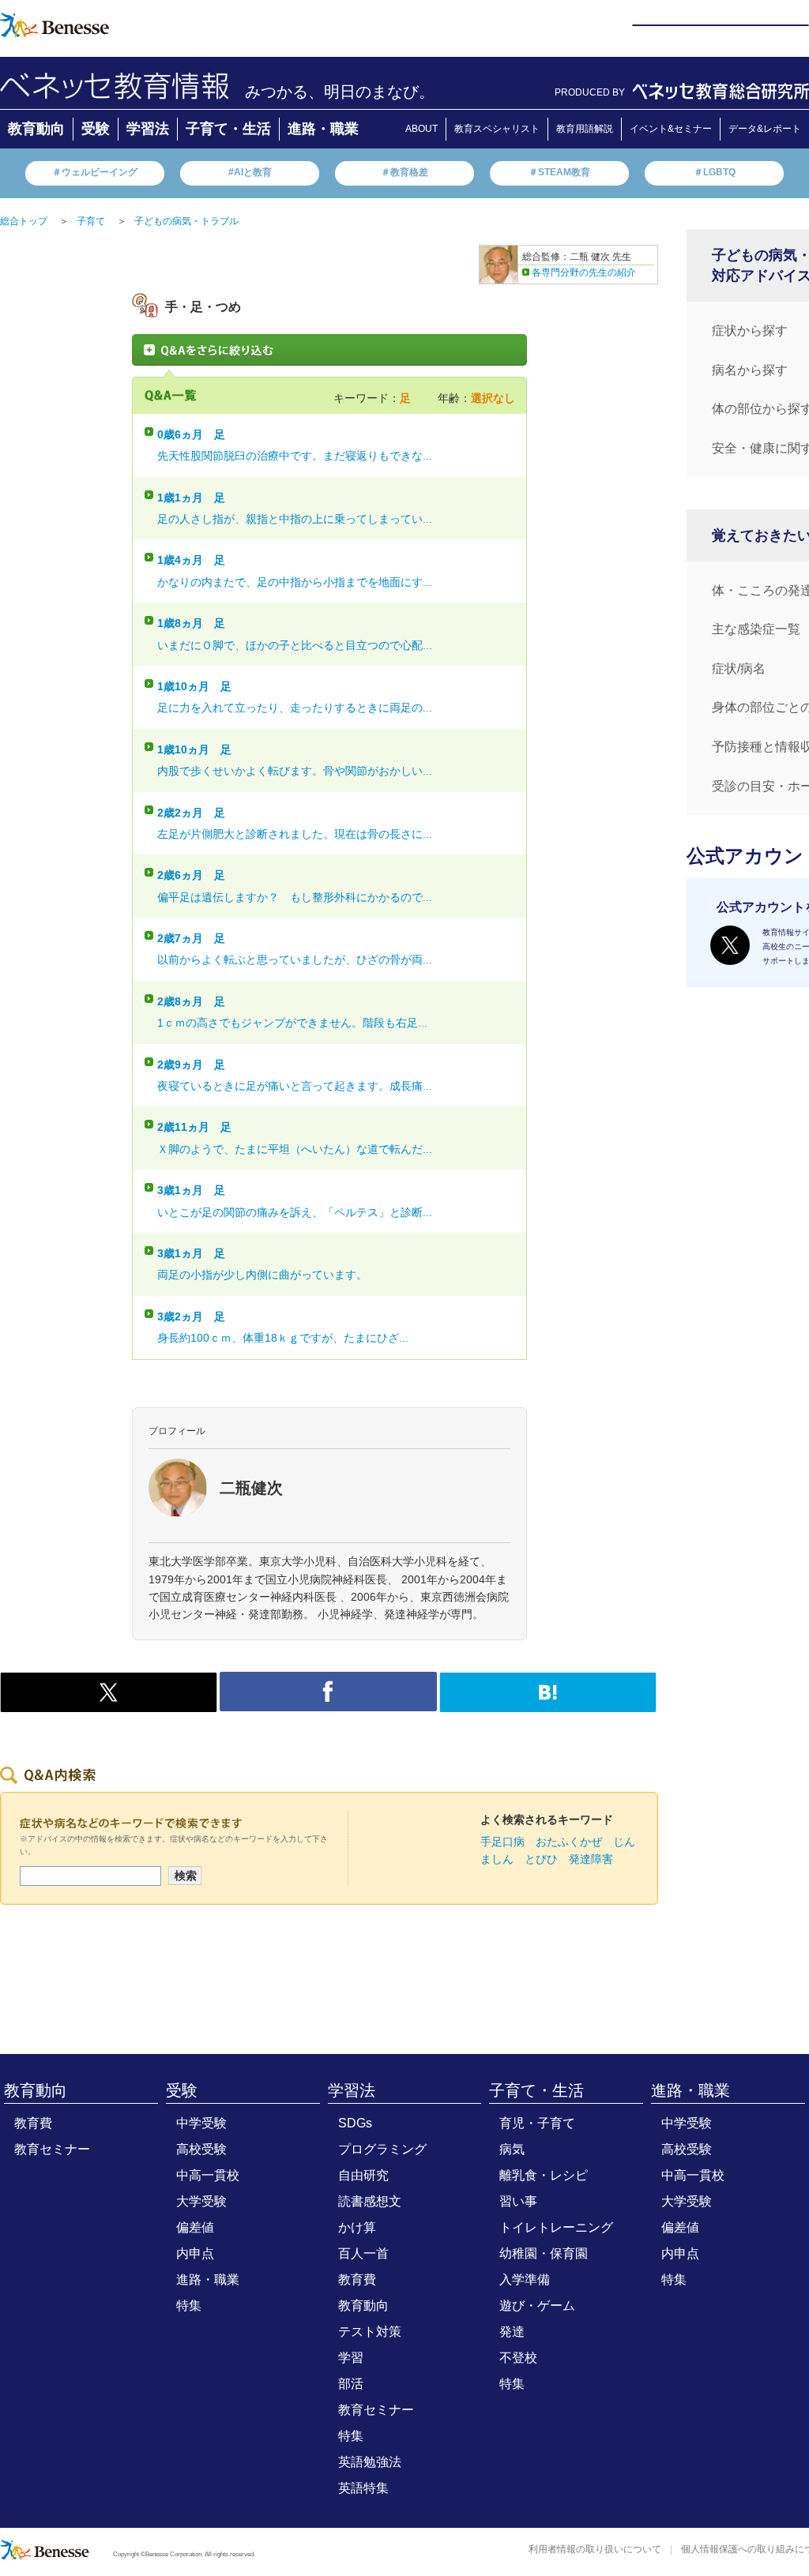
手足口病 (502, 1842)
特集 (189, 2306)
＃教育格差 (404, 172)
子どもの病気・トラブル (186, 221)
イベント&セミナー (671, 129)
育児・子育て (537, 2123)
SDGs (355, 2123)
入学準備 (525, 2279)
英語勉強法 (370, 2462)
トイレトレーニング (556, 2227)
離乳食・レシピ (544, 2175)
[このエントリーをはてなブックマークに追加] (548, 1703)
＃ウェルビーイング (95, 172)
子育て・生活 (228, 129)
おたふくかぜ (569, 1842)
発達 (512, 2332)
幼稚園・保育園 (544, 2253)
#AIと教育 (250, 172)
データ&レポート (765, 129)
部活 (351, 2384)
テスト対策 (370, 2332)
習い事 (518, 2201)
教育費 (33, 2123)
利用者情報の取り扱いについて (595, 2549)
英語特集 (363, 2488)
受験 (96, 129)
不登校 (518, 2358)
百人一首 (363, 2253)
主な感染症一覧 (756, 629)
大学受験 (201, 2201)
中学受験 (201, 2123)
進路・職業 (323, 129)
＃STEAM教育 (559, 172)
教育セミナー (52, 2149)
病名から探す (750, 370)
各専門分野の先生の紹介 (584, 272)
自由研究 (363, 2175)
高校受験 (201, 2149)
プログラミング (382, 2149)
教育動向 (36, 129)
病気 (512, 2149)
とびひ (541, 1859)
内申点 (195, 2253)
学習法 (148, 129)
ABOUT (421, 129)
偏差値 (195, 2227)
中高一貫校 (208, 2175)
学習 (351, 2358)
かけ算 (357, 2227)
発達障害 (591, 1859)
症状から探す (750, 330)
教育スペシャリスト (497, 129)
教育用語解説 (585, 129)
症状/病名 (739, 668)
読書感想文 (370, 2201)
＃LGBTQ (715, 172)
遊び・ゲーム (537, 2306)
